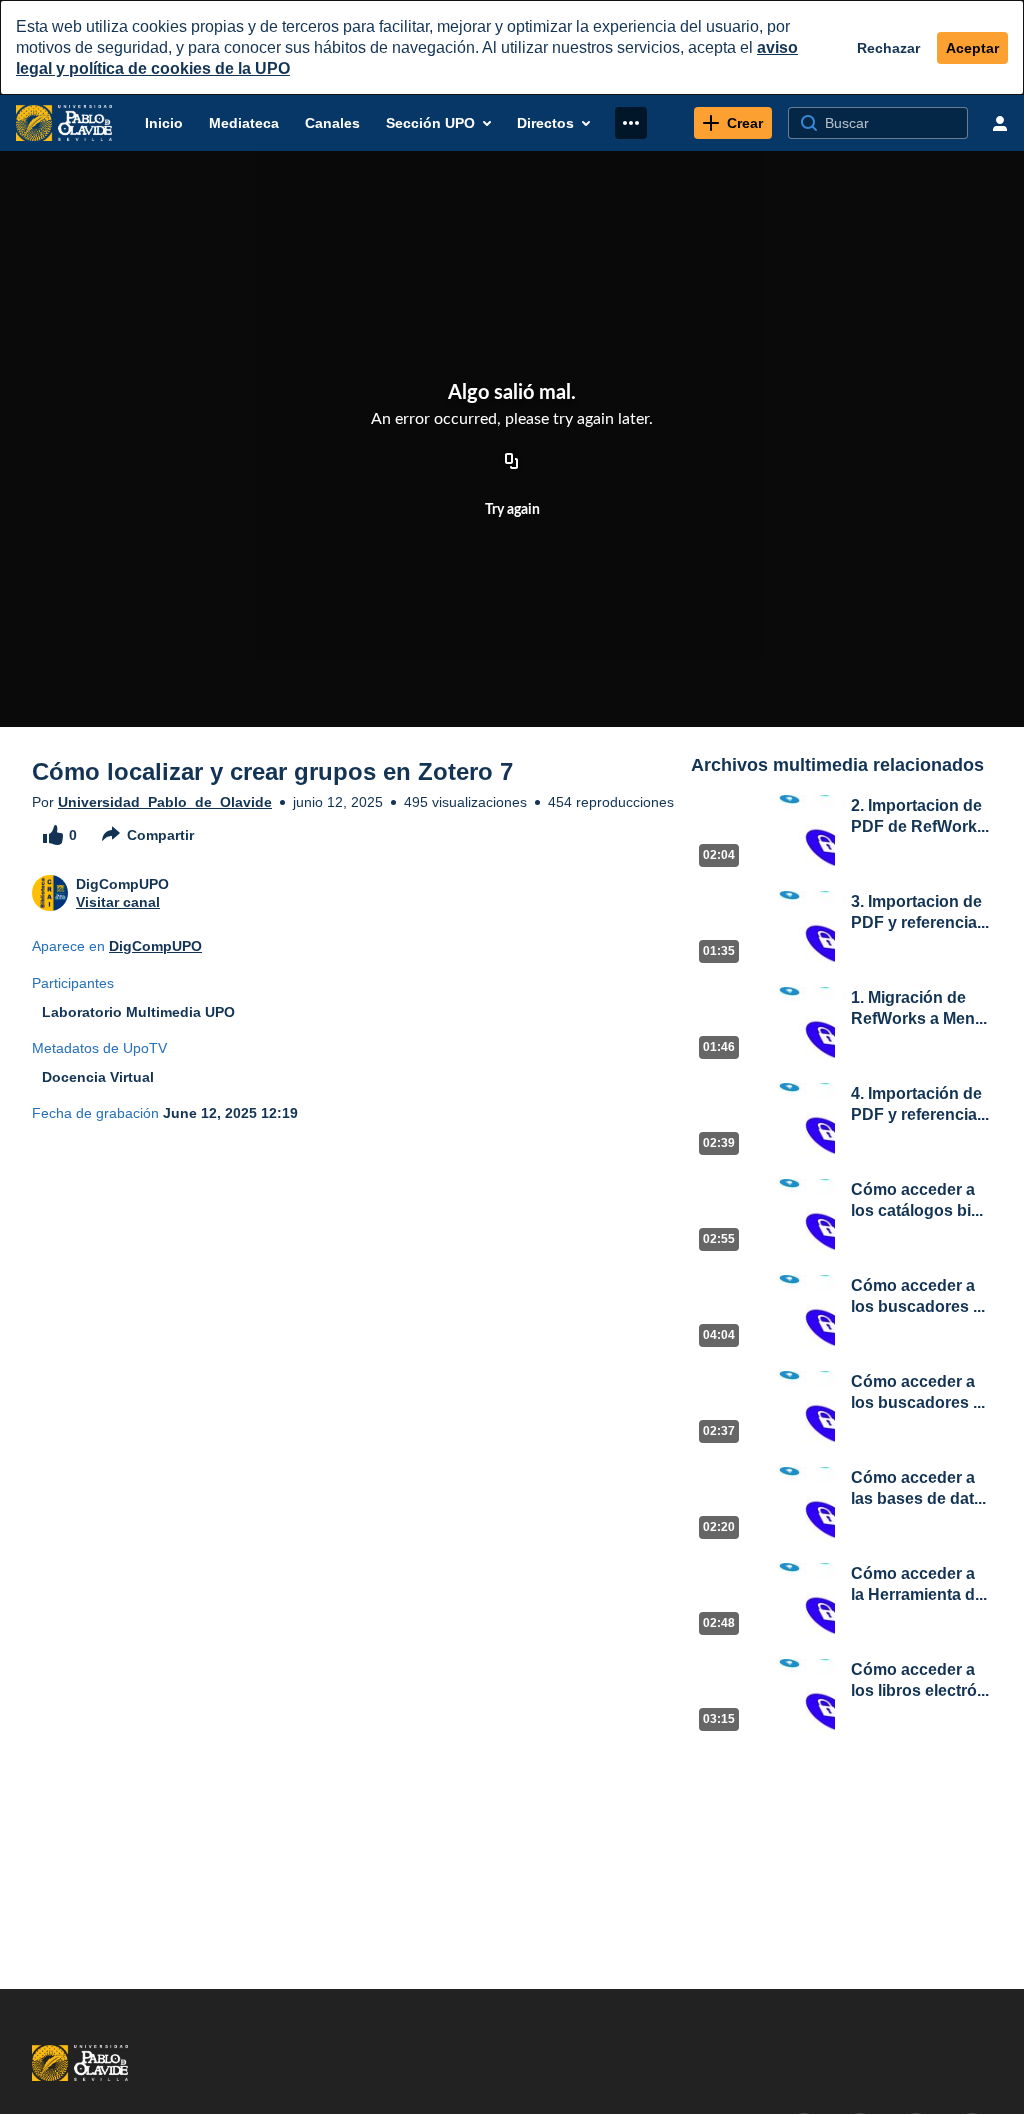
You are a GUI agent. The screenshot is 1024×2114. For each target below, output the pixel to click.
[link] (733, 123)
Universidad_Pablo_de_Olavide (165, 802)
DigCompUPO (155, 946)
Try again (512, 510)
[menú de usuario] (1000, 123)
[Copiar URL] (512, 462)
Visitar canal (118, 902)
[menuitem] (164, 123)
